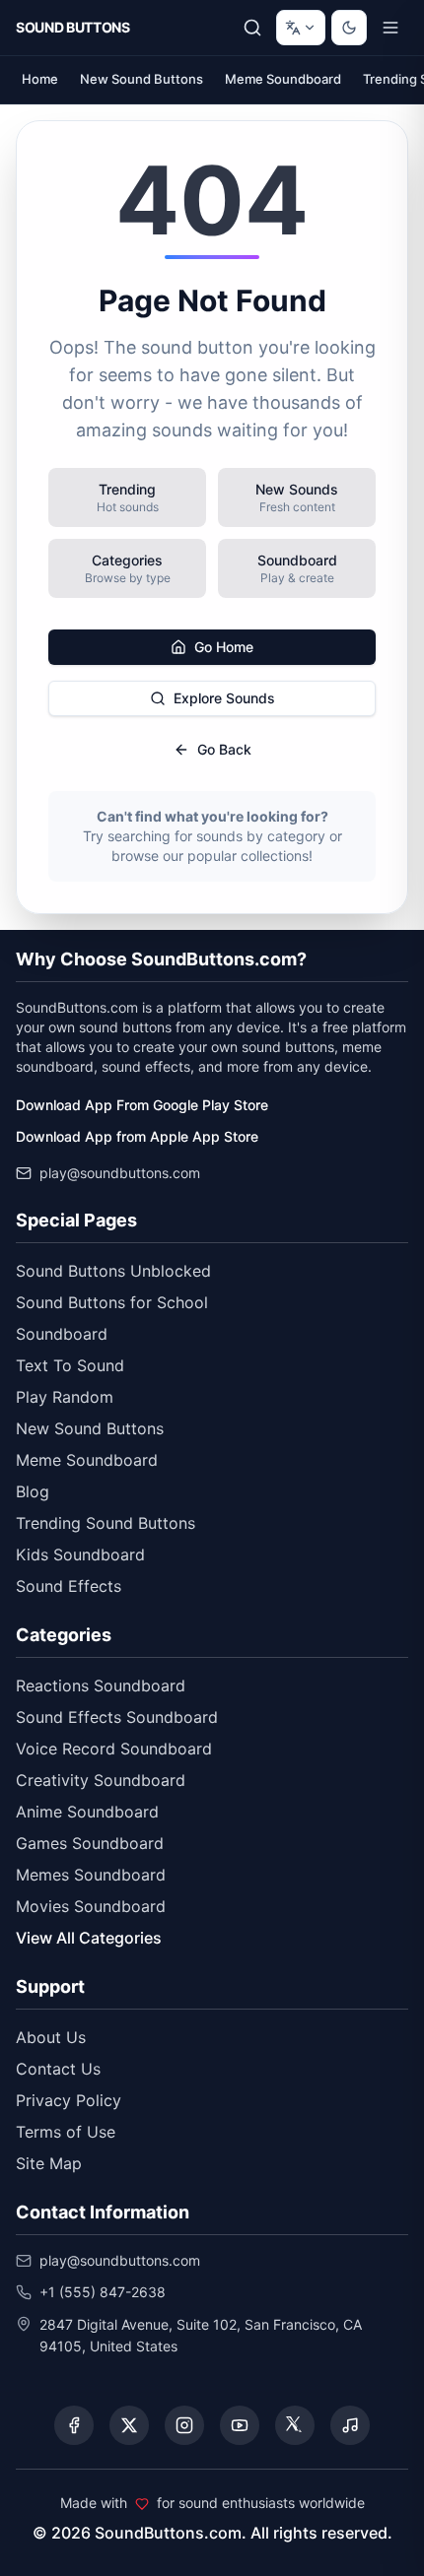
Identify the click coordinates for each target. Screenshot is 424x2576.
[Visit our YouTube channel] (240, 2425)
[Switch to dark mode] (349, 28)
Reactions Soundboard (101, 1685)
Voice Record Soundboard (114, 1749)
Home (40, 79)
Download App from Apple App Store (137, 1136)
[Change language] (301, 28)
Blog (33, 1491)
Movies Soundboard (91, 1906)
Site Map (49, 2163)
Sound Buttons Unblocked (113, 1271)
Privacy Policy (69, 2100)
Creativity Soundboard (101, 1780)
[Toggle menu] (390, 28)
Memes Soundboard (91, 1875)
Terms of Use (66, 2132)
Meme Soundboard (283, 79)
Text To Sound (70, 1365)
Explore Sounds (224, 698)
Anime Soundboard (87, 1812)
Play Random (65, 1397)
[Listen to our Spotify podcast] (350, 2425)
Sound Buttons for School (112, 1302)
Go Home (224, 647)
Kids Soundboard (80, 1554)
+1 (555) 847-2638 (103, 2292)
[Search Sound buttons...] (252, 28)
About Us (51, 2037)
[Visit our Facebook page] (74, 2425)
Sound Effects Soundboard (117, 1717)
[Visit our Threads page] (295, 2425)
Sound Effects (69, 1586)
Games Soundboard (90, 1843)
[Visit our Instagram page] (184, 2425)
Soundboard (62, 1334)
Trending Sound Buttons (106, 1523)
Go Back (224, 749)
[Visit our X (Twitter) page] (129, 2425)
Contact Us (58, 2069)
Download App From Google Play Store (142, 1105)
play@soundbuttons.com (120, 1173)
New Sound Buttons (141, 79)
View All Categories (89, 1938)
